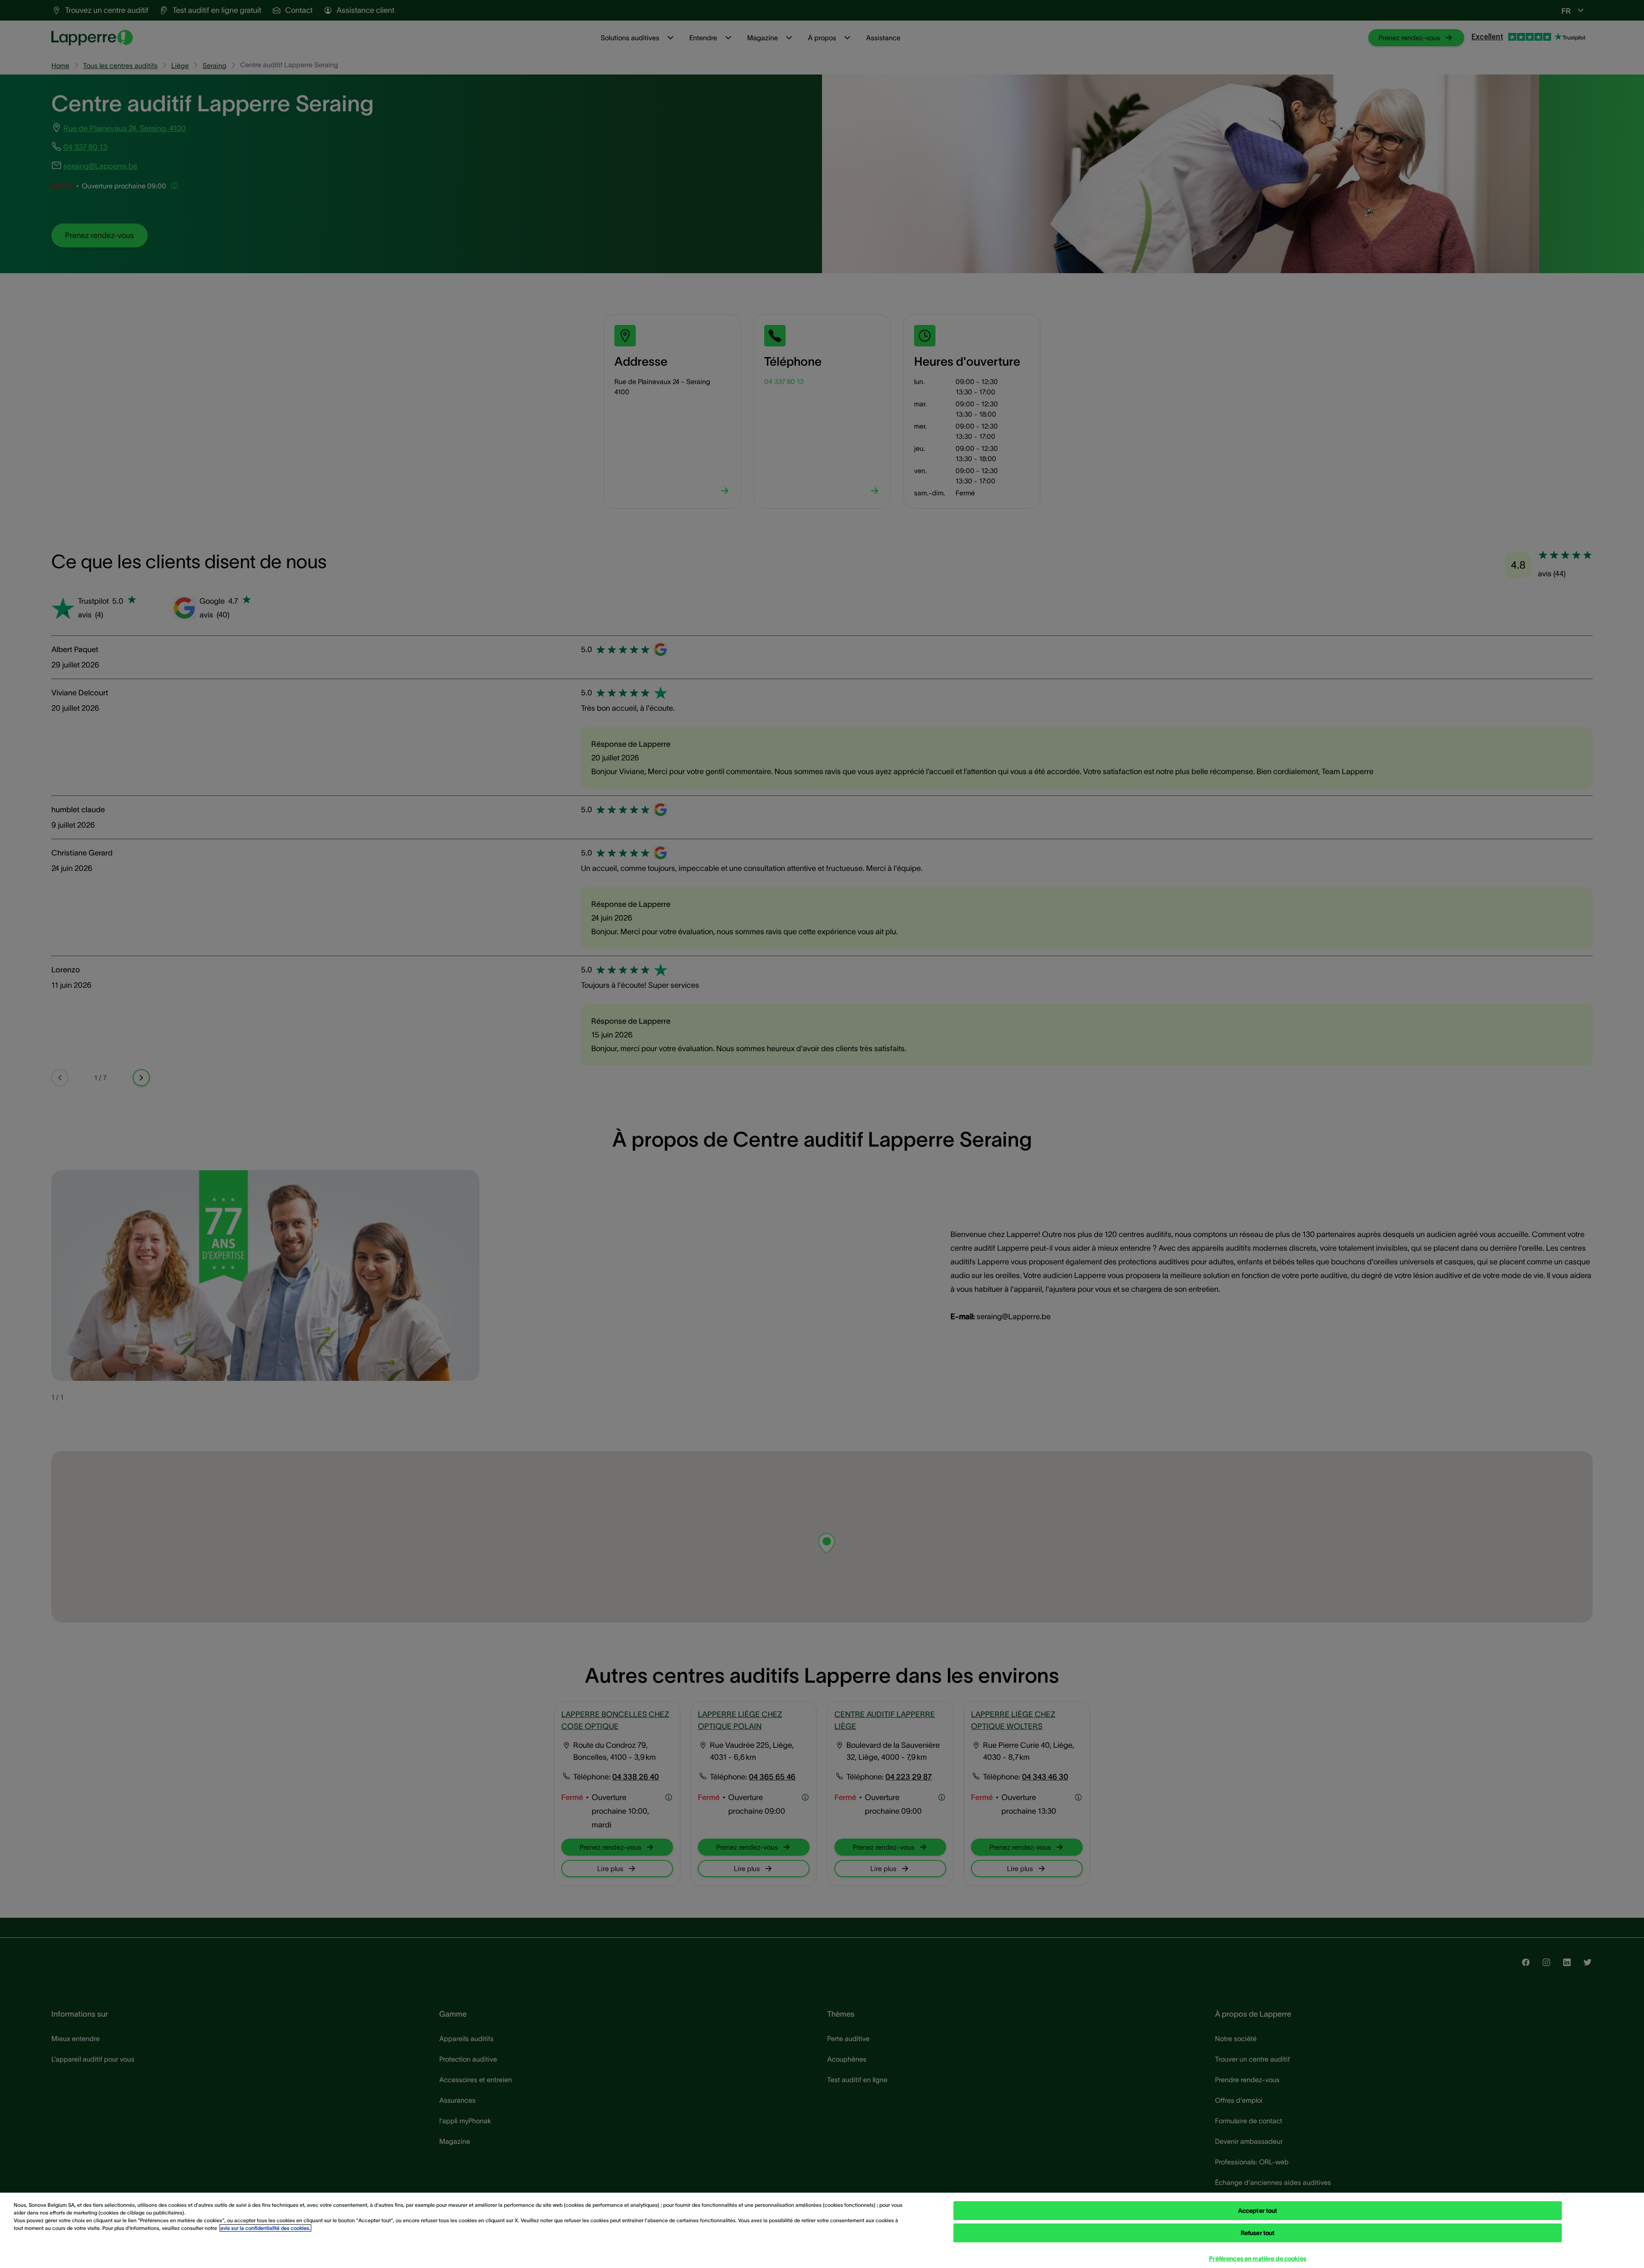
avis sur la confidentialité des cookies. (265, 2228)
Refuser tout (1258, 2233)
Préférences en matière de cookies (1258, 2259)
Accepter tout (1258, 2211)
